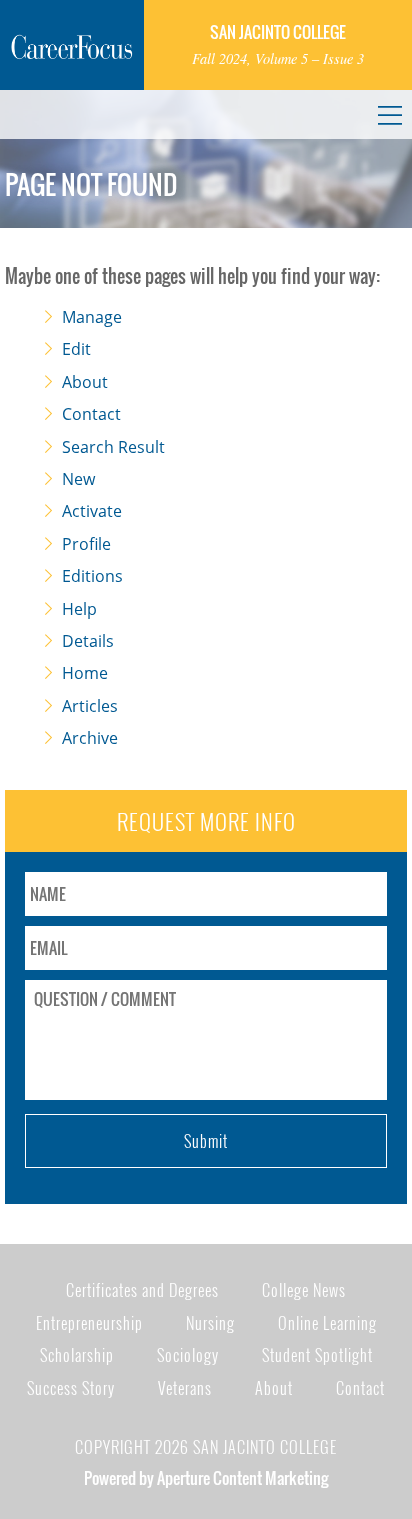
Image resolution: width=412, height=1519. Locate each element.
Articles (90, 706)
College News (304, 1290)
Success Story (71, 1388)
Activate (92, 511)
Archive (90, 738)
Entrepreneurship (89, 1323)
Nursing (210, 1323)
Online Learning (327, 1323)
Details (88, 641)
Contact (91, 414)
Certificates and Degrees (142, 1290)
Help (79, 609)
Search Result (113, 447)
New (78, 479)
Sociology (188, 1355)
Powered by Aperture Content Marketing (206, 1478)
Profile (86, 544)
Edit (76, 349)
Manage (92, 317)
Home (85, 673)
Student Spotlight (317, 1355)
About (85, 382)
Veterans (185, 1388)
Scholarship (77, 1355)
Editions (92, 576)
